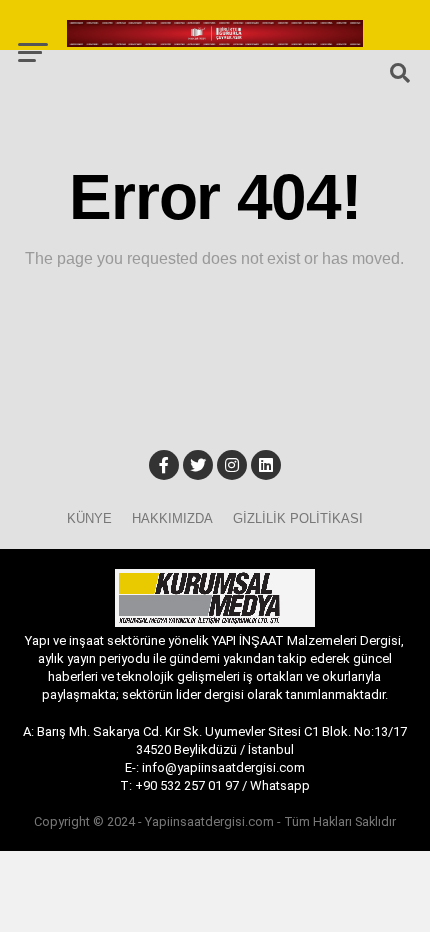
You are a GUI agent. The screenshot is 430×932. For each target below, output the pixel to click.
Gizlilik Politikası (298, 518)
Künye (89, 518)
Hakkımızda (172, 518)
